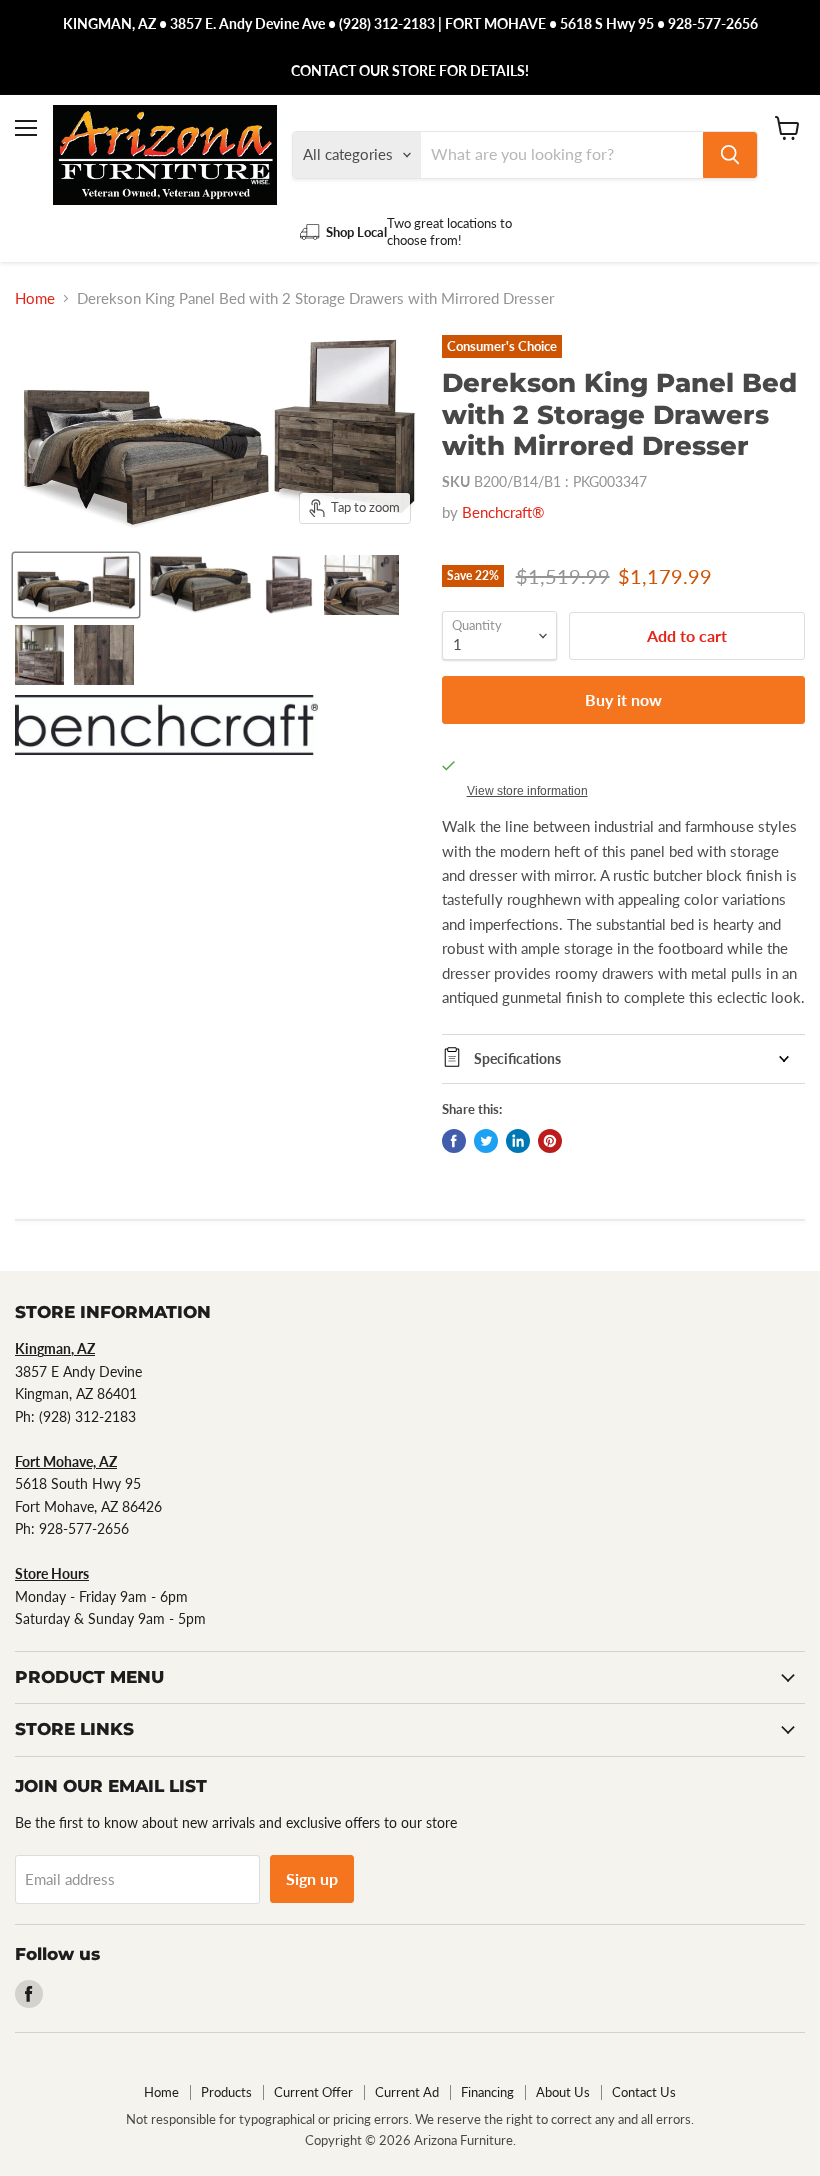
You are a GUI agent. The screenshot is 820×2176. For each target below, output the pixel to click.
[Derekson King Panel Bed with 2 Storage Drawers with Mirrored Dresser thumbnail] (76, 585)
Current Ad (407, 2092)
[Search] (730, 155)
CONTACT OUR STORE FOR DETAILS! (410, 70)
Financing (487, 2092)
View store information (527, 791)
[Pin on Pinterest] (550, 1141)
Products (226, 2092)
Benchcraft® (503, 512)
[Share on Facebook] (454, 1141)
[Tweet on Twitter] (486, 1141)
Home (35, 298)
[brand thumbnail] (166, 725)
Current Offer (313, 2092)
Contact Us (644, 2092)
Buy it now (623, 699)
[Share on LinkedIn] (518, 1141)
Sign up (312, 1878)
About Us (563, 2092)
